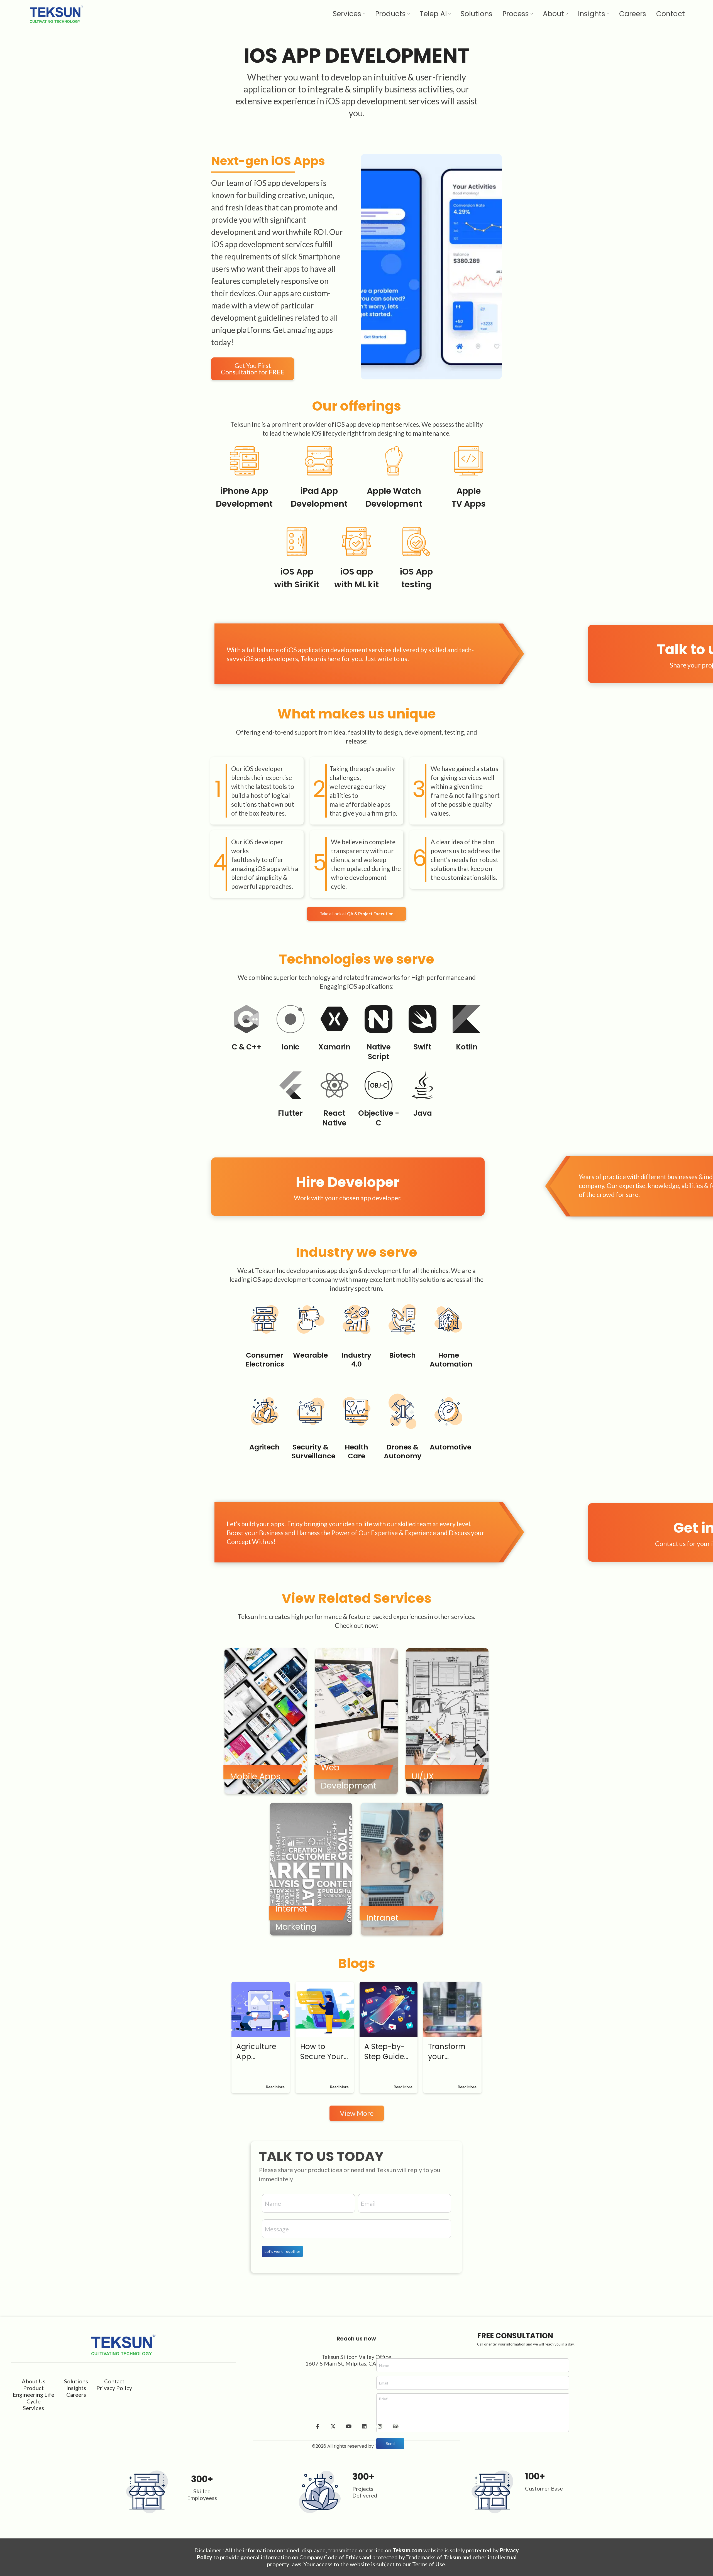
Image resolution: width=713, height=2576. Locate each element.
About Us (34, 2381)
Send (390, 2443)
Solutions (76, 2381)
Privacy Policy (114, 2388)
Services (33, 2408)
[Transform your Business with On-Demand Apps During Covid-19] (452, 2010)
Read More (275, 2087)
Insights (76, 2388)
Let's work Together (282, 2251)
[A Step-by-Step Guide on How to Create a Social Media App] (389, 2010)
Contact (114, 2381)
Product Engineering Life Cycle (34, 2395)
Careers (76, 2395)
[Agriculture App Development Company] (261, 2010)
